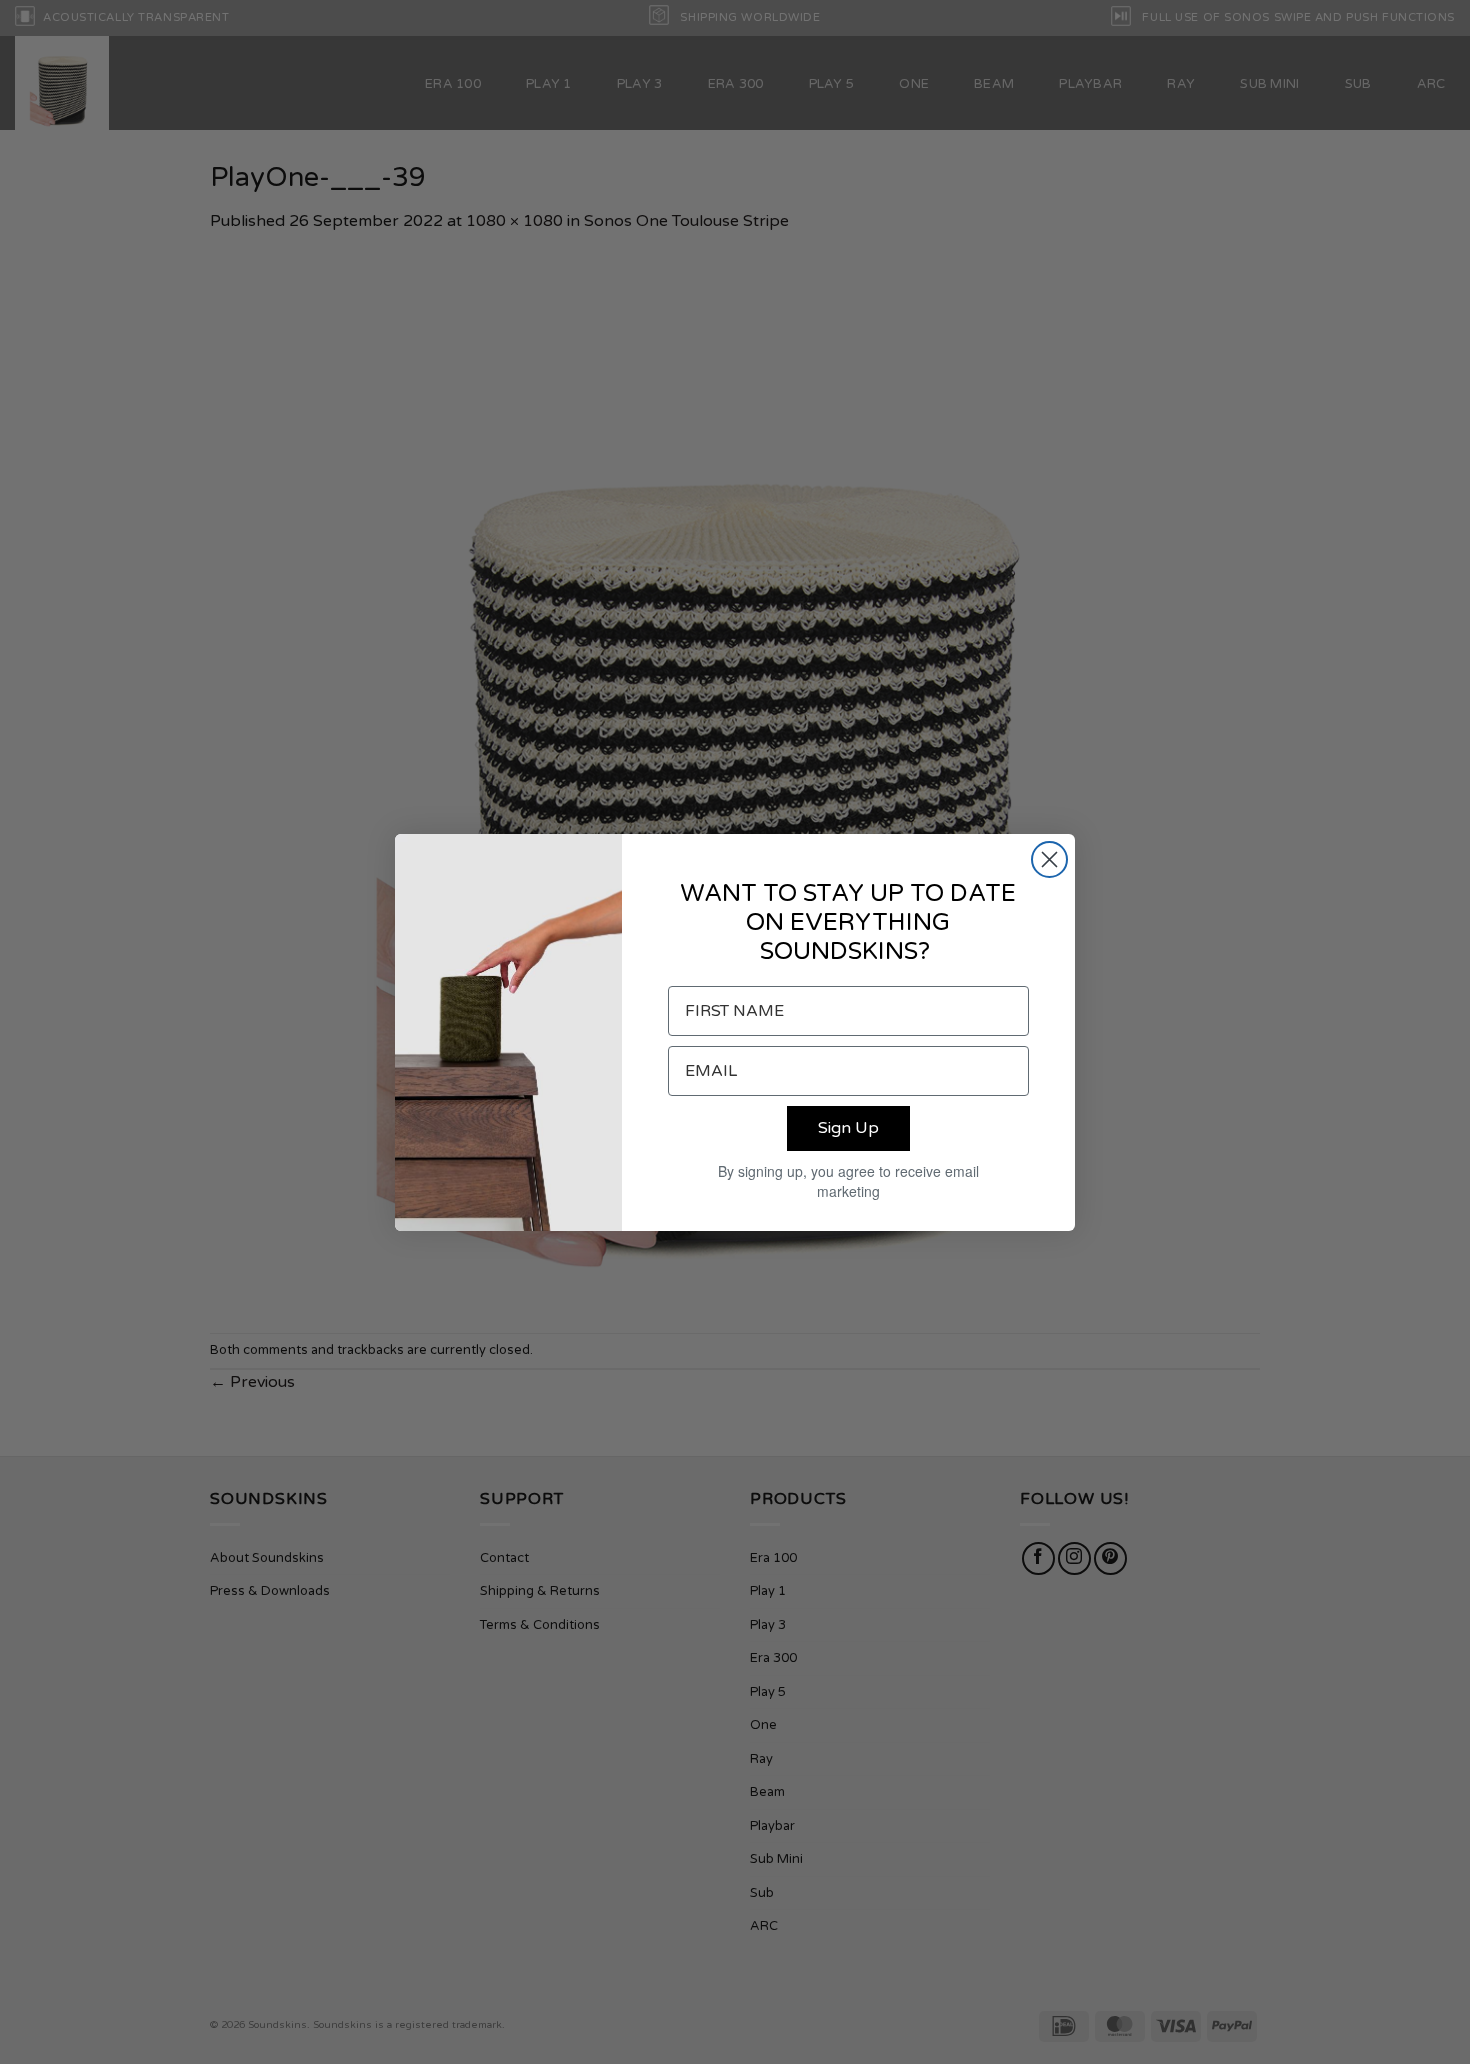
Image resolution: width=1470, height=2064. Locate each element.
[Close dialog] (1049, 859)
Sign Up (848, 1128)
